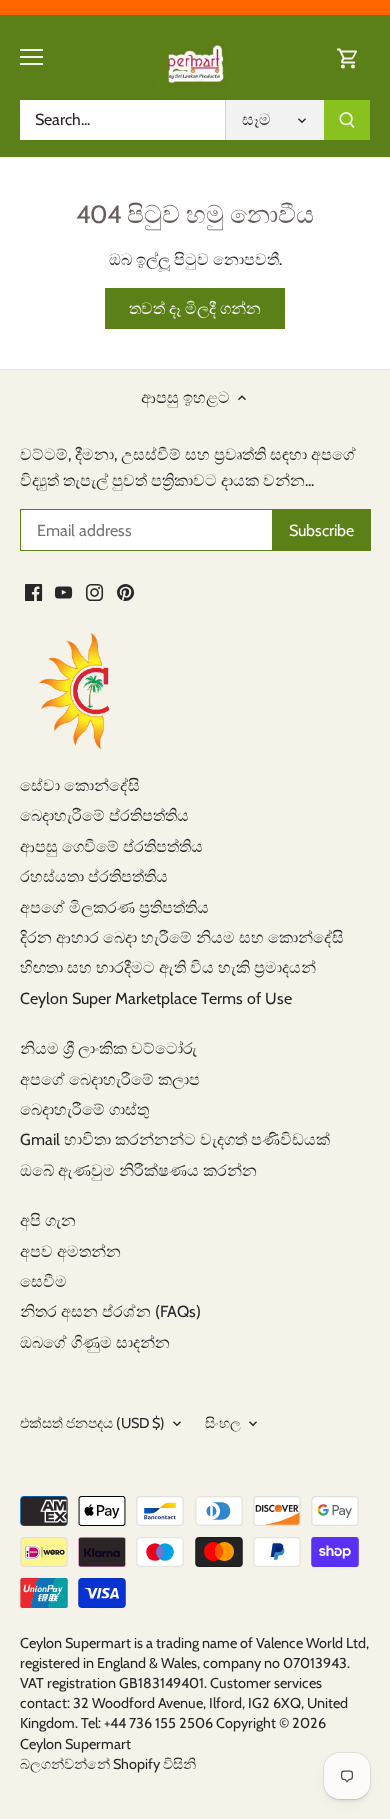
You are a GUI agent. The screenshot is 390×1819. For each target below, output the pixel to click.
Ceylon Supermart (75, 1744)
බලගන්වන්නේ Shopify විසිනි (108, 1764)
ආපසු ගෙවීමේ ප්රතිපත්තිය (111, 846)
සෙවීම (43, 1281)
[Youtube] (63, 592)
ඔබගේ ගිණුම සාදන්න (95, 1342)
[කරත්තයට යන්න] (348, 57)
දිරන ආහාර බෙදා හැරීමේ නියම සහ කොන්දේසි (182, 937)
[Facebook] (33, 592)
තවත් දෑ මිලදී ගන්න (195, 308)
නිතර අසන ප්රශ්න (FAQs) (110, 1311)
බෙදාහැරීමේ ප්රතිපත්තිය (104, 815)
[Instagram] (94, 592)
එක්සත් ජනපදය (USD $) (92, 1423)
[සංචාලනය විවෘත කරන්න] (31, 57)
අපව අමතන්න (70, 1251)
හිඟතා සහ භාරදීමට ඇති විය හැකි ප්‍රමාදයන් (168, 967)
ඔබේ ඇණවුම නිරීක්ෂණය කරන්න (138, 1170)
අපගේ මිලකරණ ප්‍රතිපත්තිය (114, 907)
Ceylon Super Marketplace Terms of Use (156, 998)
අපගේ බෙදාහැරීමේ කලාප (110, 1079)
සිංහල (223, 1423)
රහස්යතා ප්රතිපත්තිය (94, 876)
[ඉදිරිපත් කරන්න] (347, 120)
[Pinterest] (125, 592)
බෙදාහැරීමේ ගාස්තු (84, 1109)
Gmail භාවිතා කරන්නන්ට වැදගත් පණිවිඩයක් (175, 1139)
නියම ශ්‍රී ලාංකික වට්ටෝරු (108, 1048)
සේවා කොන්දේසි (80, 785)
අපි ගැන (48, 1220)
